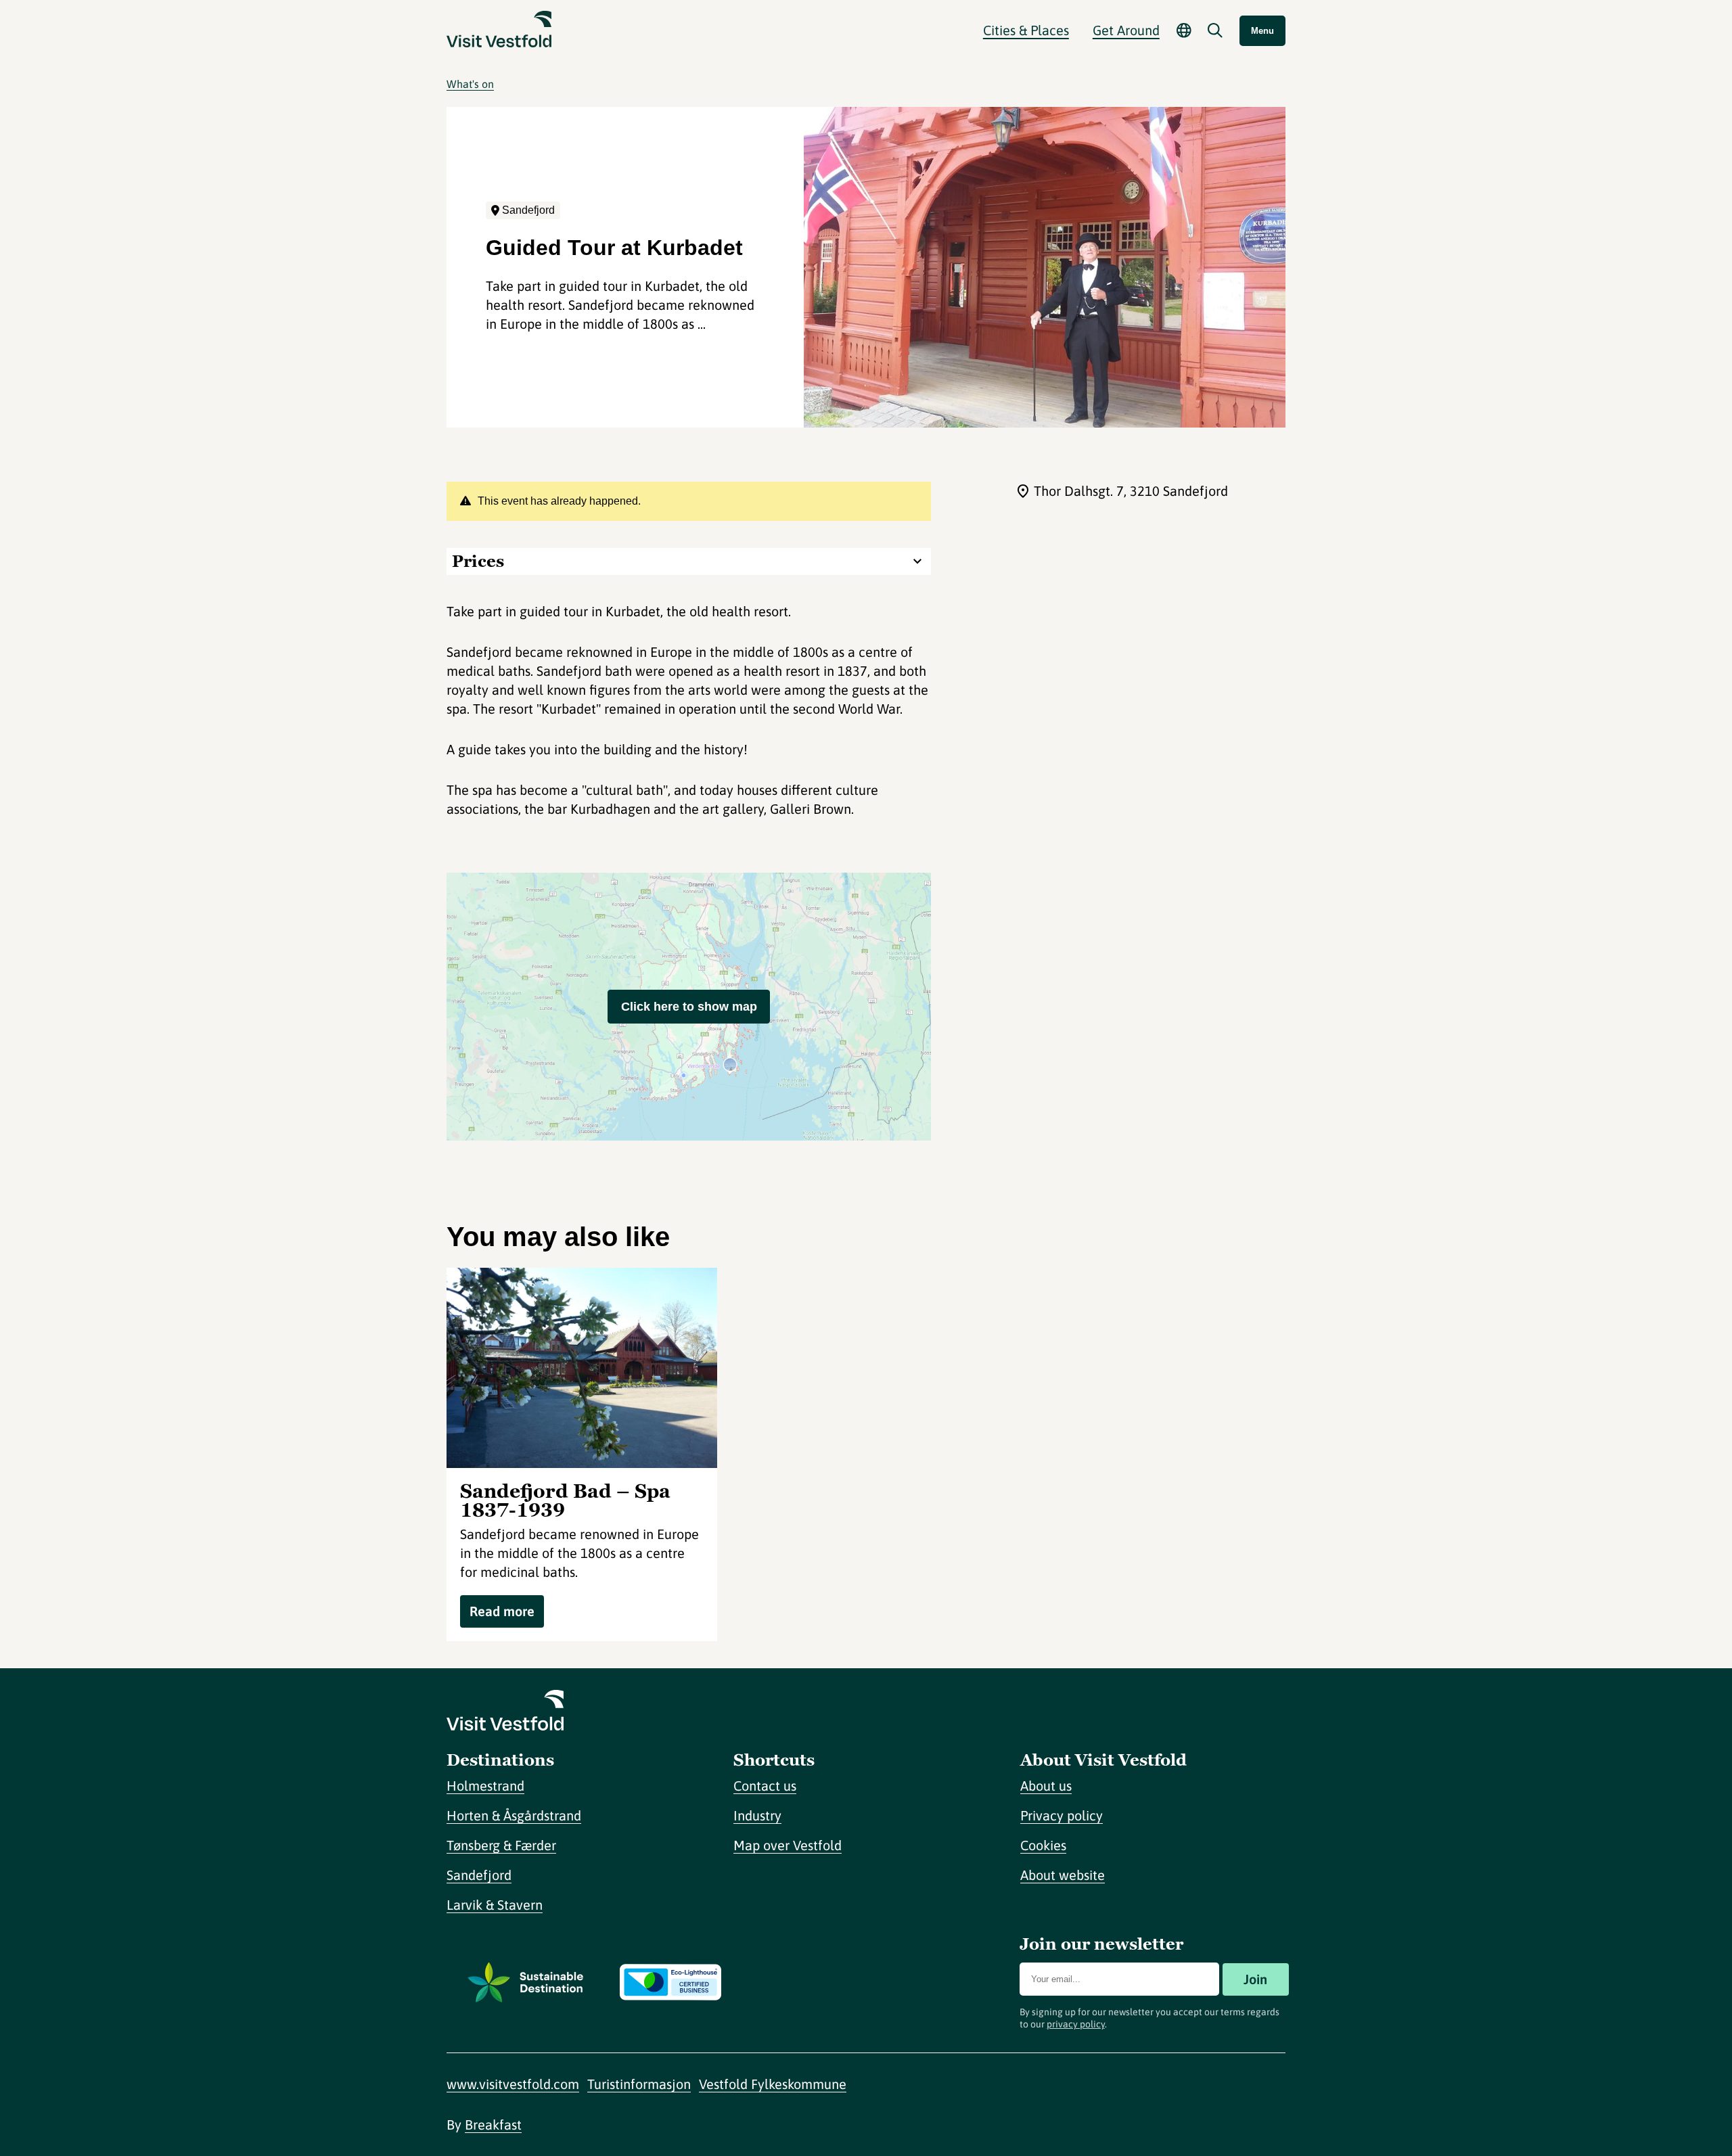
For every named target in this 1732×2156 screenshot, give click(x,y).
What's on (470, 84)
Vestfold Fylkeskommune (773, 2084)
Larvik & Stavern (495, 1905)
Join (1255, 1979)
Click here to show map (689, 1007)
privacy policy (1076, 2024)
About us (1046, 1786)
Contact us (765, 1786)
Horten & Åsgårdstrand (514, 1815)
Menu (1262, 31)
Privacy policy (1062, 1815)
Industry (757, 1815)
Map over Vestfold (788, 1845)
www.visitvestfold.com (513, 2084)
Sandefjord (479, 1875)
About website (1063, 1875)
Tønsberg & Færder (501, 1845)
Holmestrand (485, 1786)
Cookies (1043, 1845)
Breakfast (493, 2125)
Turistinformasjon (639, 2084)
